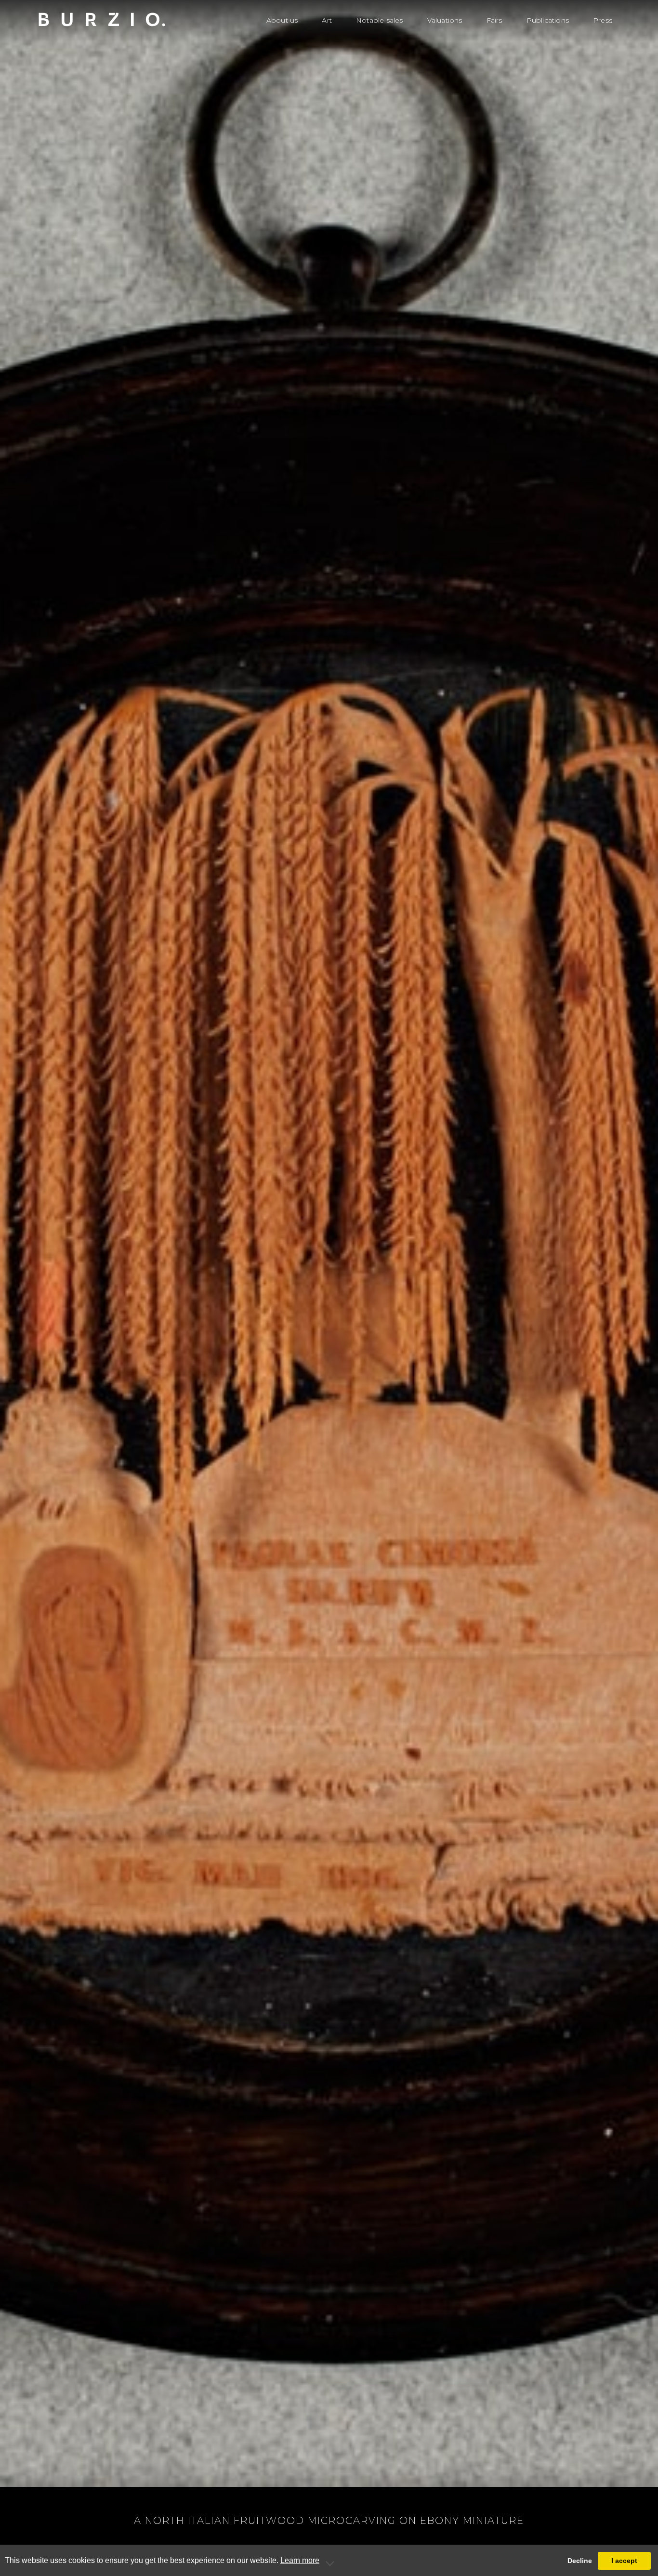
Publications (548, 20)
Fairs (494, 20)
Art (327, 20)
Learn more (300, 2560)
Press (603, 20)
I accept (624, 2561)
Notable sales (380, 20)
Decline (580, 2561)
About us (282, 20)
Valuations (445, 20)
